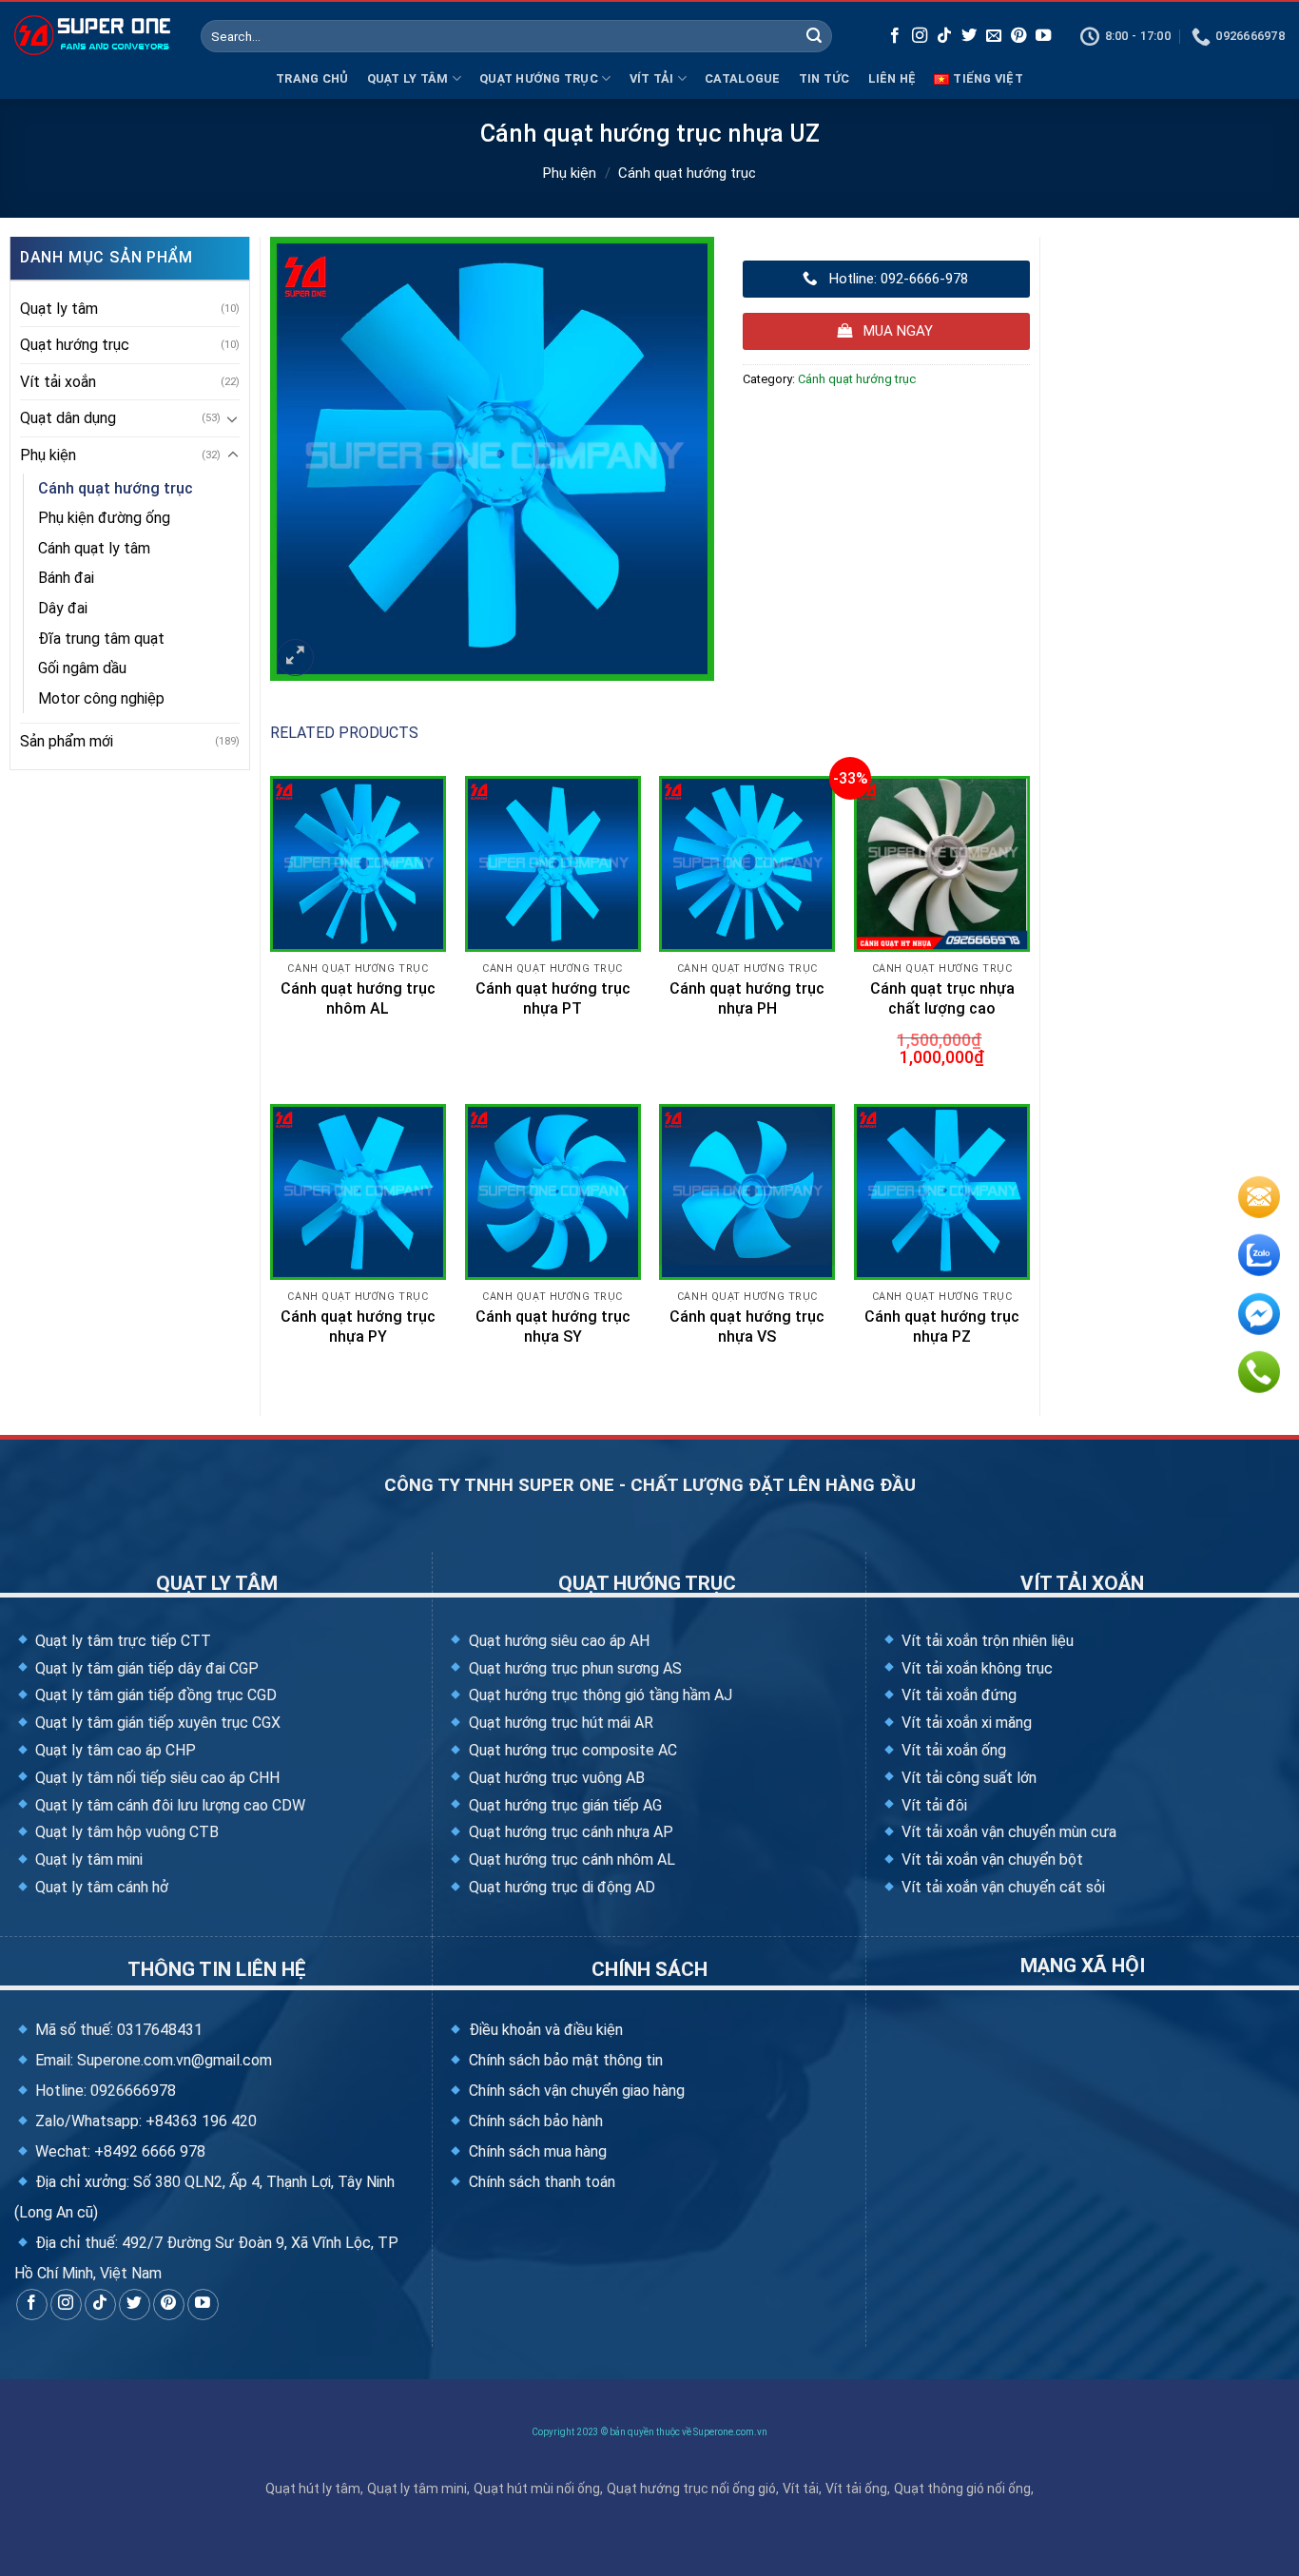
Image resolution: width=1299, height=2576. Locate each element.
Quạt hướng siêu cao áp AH (557, 1641)
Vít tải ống (856, 2489)
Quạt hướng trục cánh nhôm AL (570, 1859)
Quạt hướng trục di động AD (560, 1887)
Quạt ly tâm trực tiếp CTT (121, 1641)
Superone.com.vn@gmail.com (174, 2060)
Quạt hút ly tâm (313, 2489)
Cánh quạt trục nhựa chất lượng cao (942, 998)
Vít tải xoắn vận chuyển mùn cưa (1007, 1832)
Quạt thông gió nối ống (962, 2489)
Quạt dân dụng (68, 418)
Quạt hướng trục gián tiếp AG (563, 1805)
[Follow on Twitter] (969, 36)
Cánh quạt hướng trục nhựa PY (358, 1327)
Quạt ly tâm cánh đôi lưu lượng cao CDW (168, 1805)
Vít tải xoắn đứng (957, 1695)
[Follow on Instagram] (920, 36)
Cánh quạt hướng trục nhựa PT (553, 998)
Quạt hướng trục (539, 78)
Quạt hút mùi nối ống (537, 2489)
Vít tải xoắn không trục (975, 1668)
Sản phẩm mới (67, 741)
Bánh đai (66, 578)
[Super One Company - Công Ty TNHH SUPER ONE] (93, 35)
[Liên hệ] (1259, 1200)
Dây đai (63, 608)
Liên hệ (892, 78)
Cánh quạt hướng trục (687, 173)
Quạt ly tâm (408, 78)
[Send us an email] (994, 36)
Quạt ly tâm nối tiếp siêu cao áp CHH (155, 1778)
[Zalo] (1259, 1259)
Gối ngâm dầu (82, 668)
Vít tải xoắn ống (952, 1750)
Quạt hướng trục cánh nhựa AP (569, 1832)
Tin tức (824, 78)
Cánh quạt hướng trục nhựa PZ (942, 1327)
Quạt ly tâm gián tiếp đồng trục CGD (154, 1695)
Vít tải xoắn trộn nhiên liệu (986, 1641)
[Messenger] (1259, 1318)
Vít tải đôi (932, 1805)
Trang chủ (312, 78)
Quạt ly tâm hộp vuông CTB (125, 1832)
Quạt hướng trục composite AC (571, 1750)
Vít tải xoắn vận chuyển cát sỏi (1001, 1887)
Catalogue (742, 78)
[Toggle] (233, 418)
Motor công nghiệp (101, 698)
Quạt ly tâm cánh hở (100, 1887)
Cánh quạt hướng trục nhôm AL (358, 998)
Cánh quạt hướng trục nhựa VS (747, 1327)
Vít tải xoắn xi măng (965, 1723)
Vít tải (652, 78)
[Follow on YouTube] (1043, 36)
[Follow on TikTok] (944, 36)
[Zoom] (295, 658)
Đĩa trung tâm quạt (101, 639)
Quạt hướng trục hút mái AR (559, 1723)
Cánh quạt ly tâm (94, 548)
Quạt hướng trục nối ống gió (691, 2489)
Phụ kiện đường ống (104, 518)
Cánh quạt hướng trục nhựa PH (747, 998)
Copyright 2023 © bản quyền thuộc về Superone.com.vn (649, 2432)
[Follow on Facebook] (895, 36)
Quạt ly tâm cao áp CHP (114, 1750)
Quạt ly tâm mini (87, 1859)
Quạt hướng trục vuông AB (554, 1778)
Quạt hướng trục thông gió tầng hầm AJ (598, 1695)
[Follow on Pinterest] (1018, 36)
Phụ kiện (570, 173)
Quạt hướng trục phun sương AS (573, 1668)
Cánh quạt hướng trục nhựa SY (553, 1327)
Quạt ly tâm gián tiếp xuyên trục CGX (156, 1723)
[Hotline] (1259, 1376)
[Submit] (814, 36)
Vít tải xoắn (58, 382)
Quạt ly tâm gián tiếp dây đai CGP (145, 1668)
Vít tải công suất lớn (967, 1778)
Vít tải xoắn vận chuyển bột (990, 1859)
